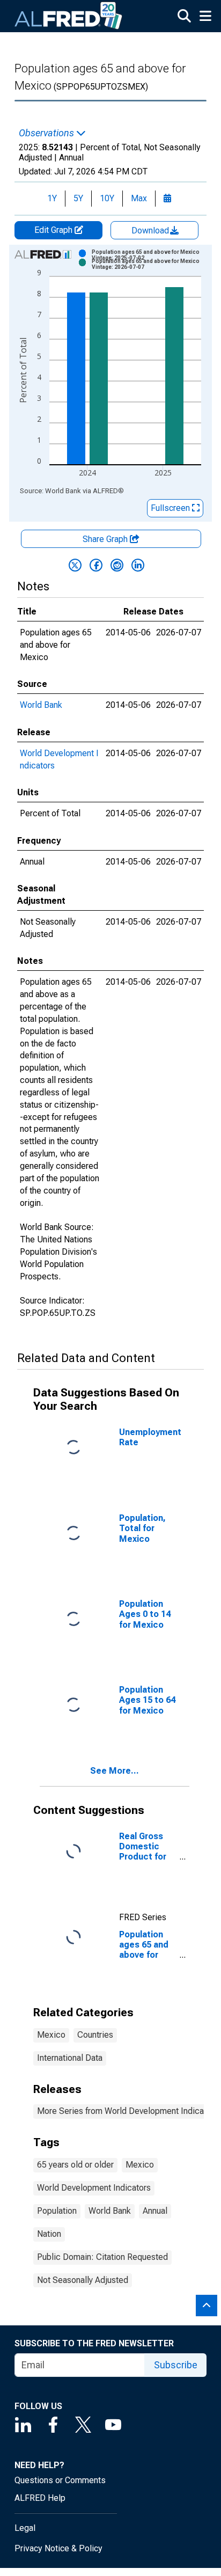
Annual (155, 2211)
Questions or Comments (60, 2480)
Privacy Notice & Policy (58, 2548)
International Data (70, 2058)
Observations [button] (47, 133)
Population (57, 2211)
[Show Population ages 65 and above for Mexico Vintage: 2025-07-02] (150, 255)
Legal (25, 2528)
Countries (95, 2035)
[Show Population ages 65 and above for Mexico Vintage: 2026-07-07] (150, 264)
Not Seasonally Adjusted (83, 2280)
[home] (69, 16)
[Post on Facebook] (96, 565)
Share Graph (106, 539)
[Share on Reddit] (117, 565)
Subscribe (176, 2365)
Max (139, 198)
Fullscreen (171, 508)
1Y (52, 198)
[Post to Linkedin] (138, 565)
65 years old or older (75, 2165)
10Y (107, 198)
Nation (49, 2234)
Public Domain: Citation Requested (102, 2257)
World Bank (41, 705)
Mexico (51, 2035)
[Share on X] (75, 565)
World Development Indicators (94, 2188)
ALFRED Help (40, 2498)
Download (151, 230)
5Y (78, 198)
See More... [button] (115, 1771)
